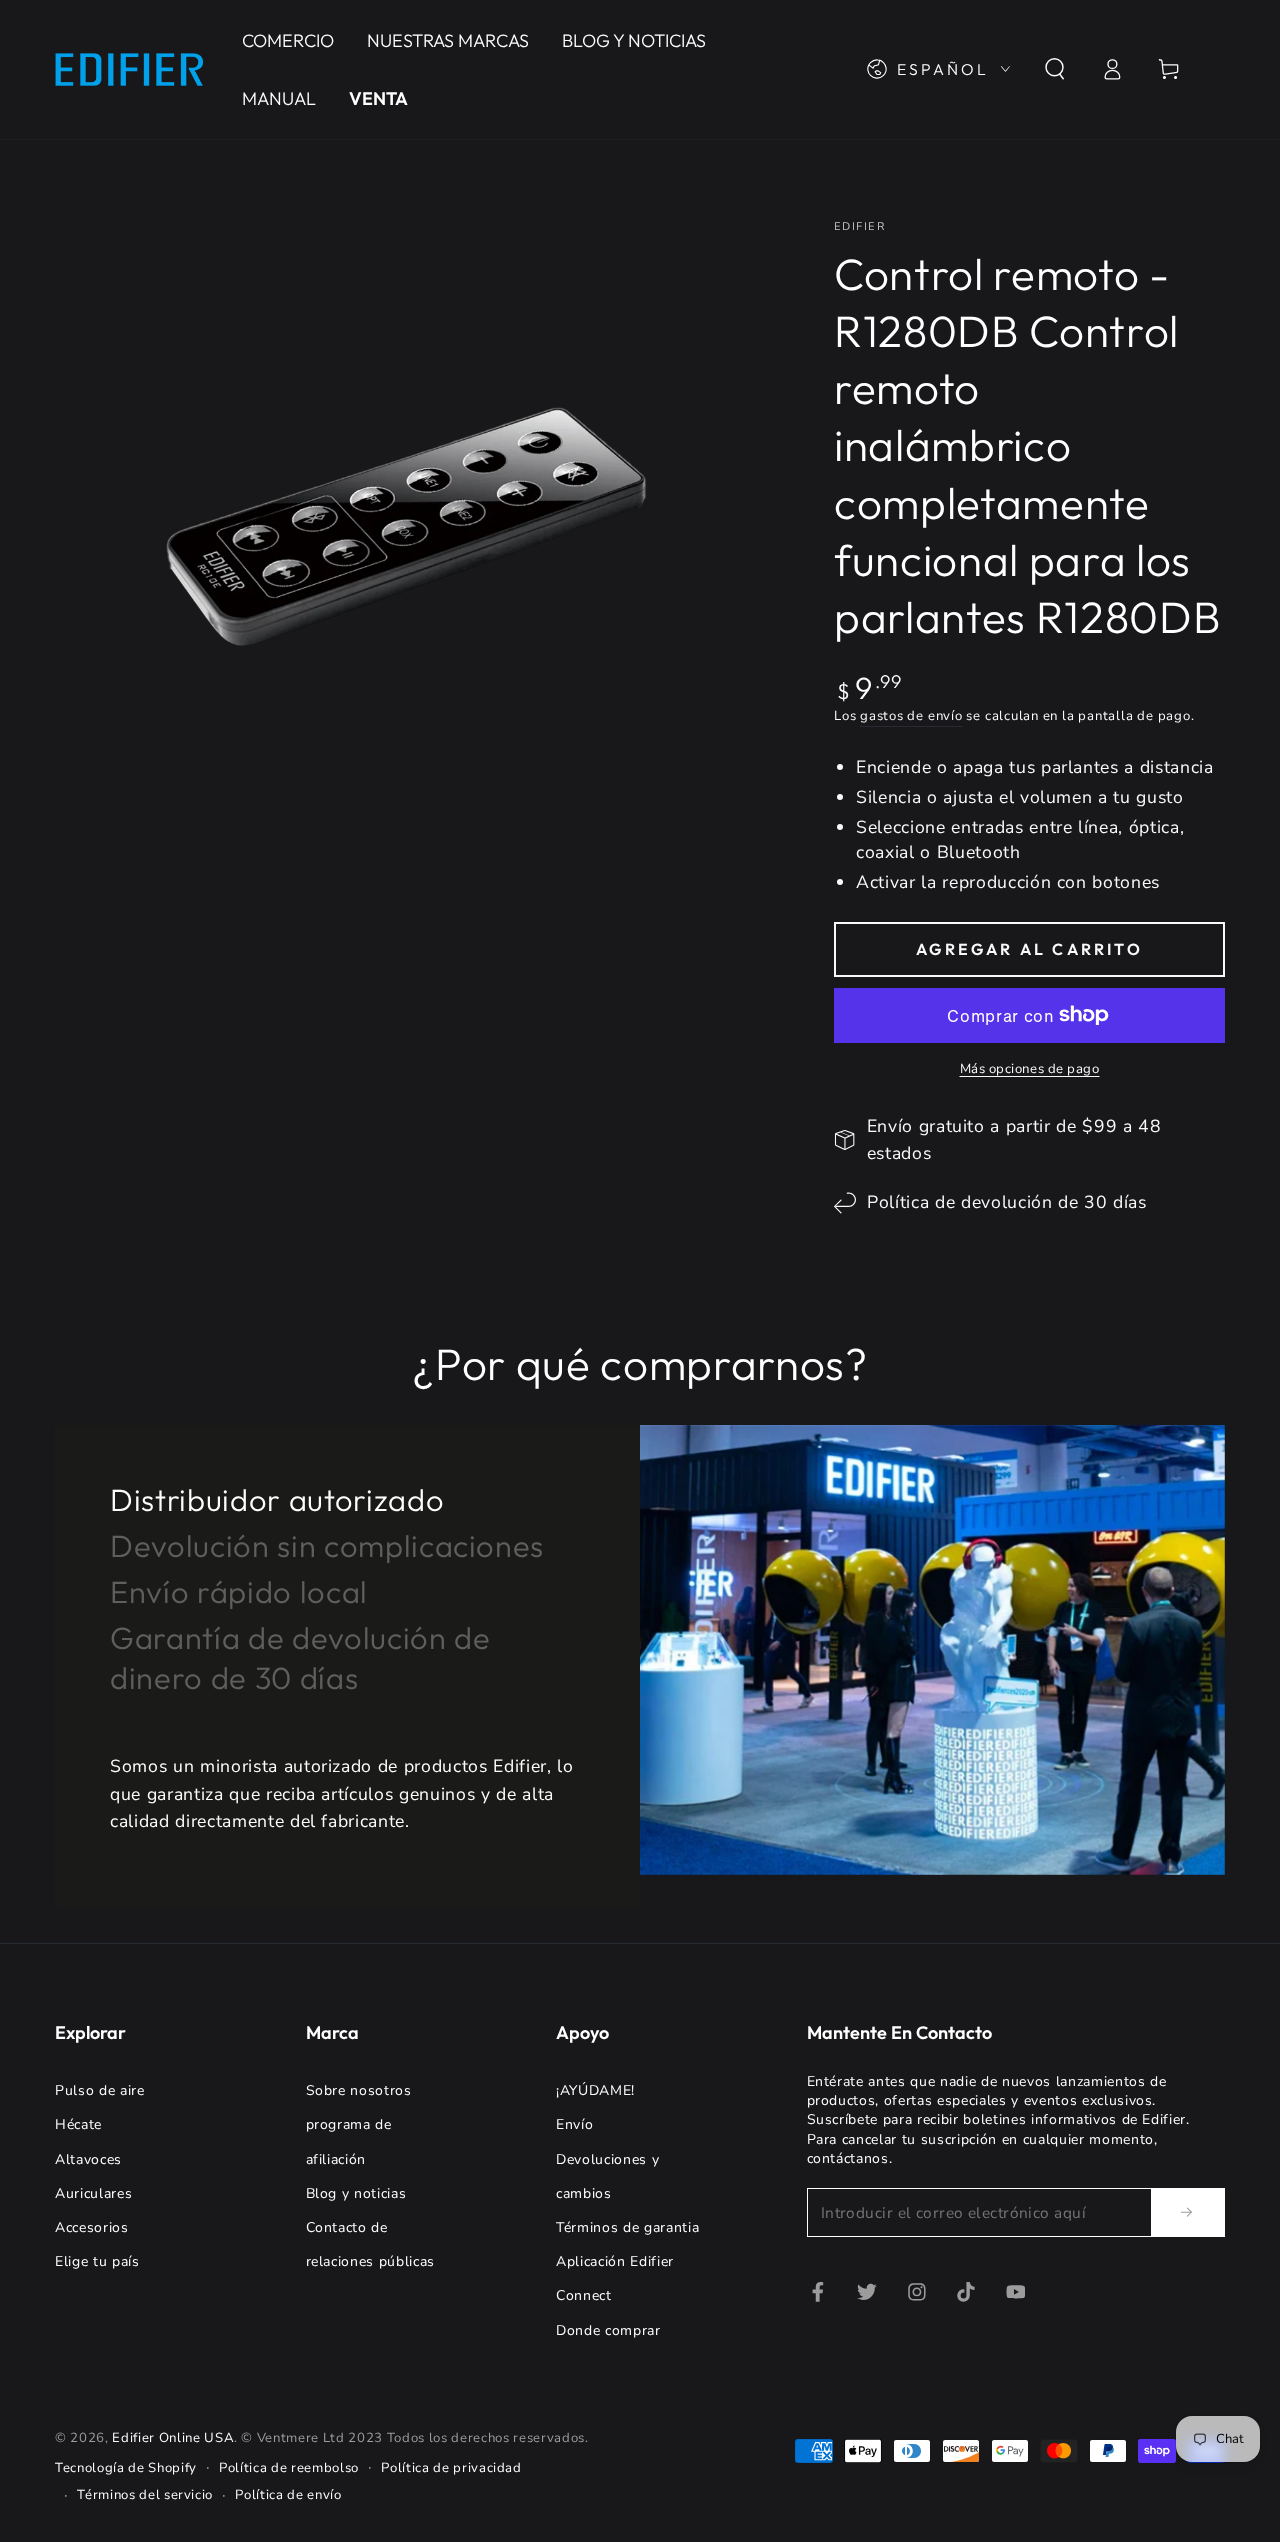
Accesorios (92, 2227)
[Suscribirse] (1188, 2212)
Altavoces (88, 2159)
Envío (574, 2124)
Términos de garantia (627, 2227)
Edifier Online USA (173, 2438)
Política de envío (288, 2495)
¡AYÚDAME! (595, 2090)
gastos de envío (911, 716)
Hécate (78, 2124)
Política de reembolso (289, 2468)
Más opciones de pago (1030, 1069)
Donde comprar (608, 2330)
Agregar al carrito (1029, 949)
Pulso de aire (100, 2090)
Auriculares (93, 2193)
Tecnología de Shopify (126, 2468)
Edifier (859, 226)
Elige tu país (97, 2261)
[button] (1054, 69)
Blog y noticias (356, 2193)
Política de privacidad (451, 2468)
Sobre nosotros (359, 2090)
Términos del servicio (145, 2495)
